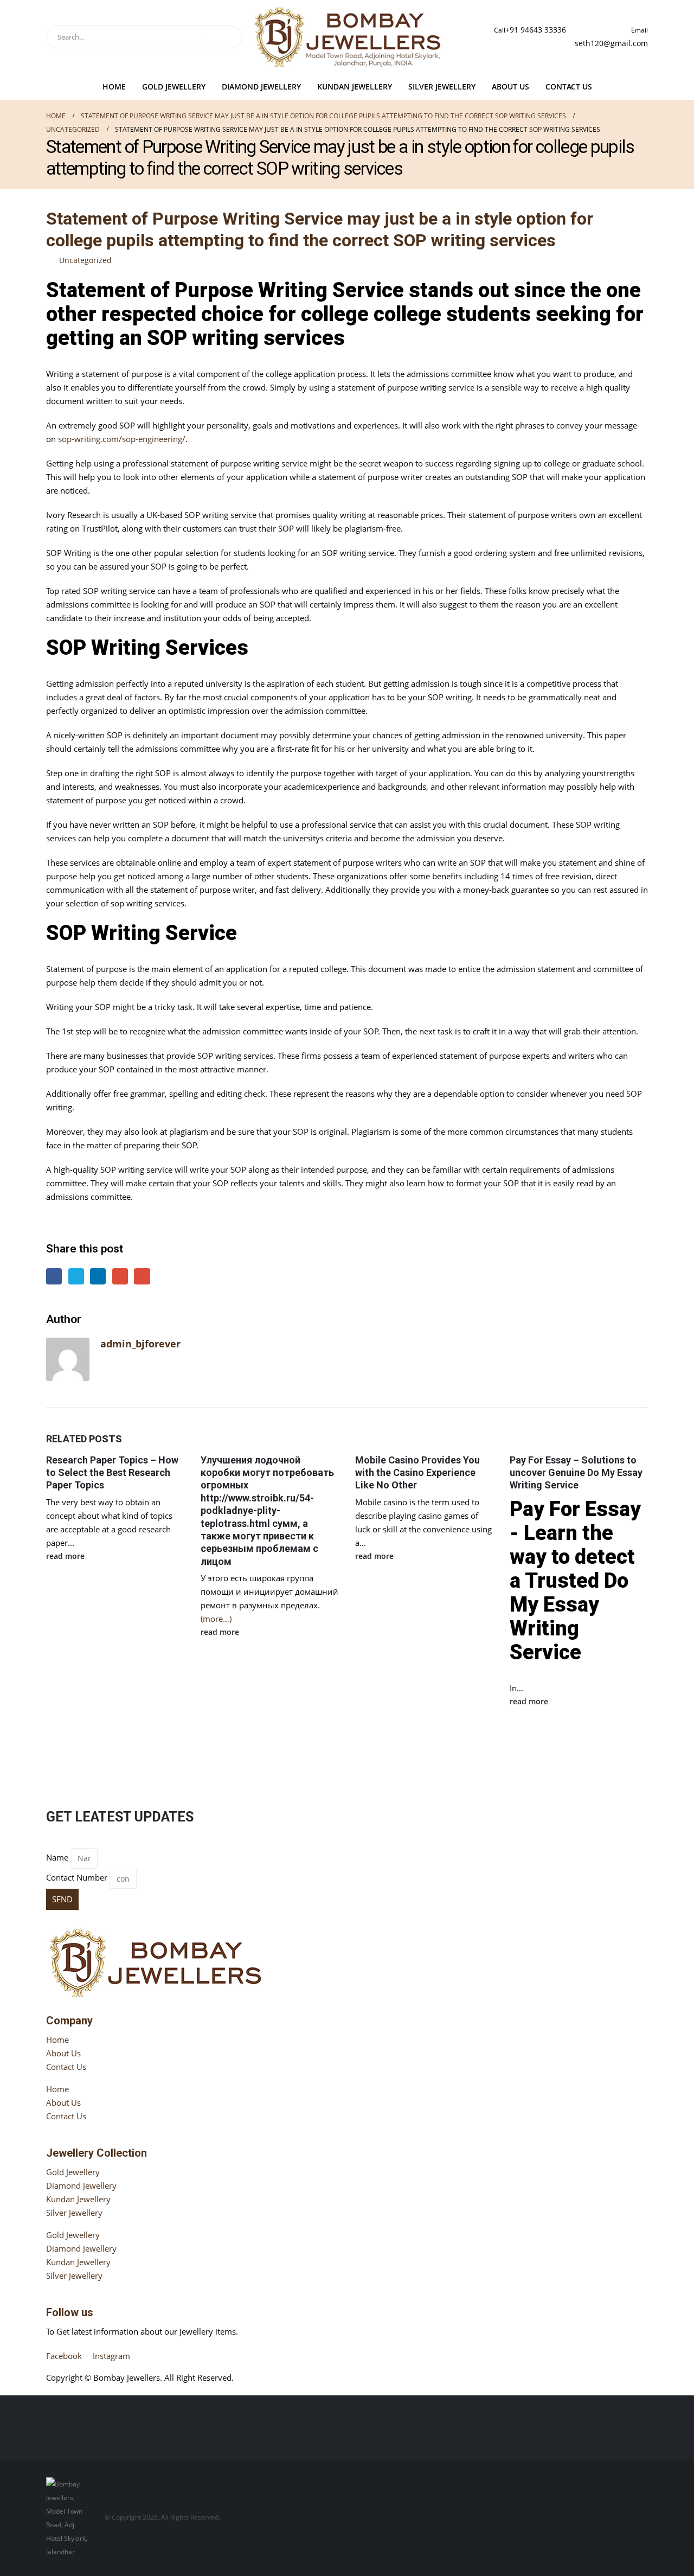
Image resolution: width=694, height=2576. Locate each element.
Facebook (54, 1276)
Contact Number (77, 1877)
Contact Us (569, 87)
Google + (120, 1276)
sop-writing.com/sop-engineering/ (122, 439)
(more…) (216, 1619)
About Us (510, 87)
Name (57, 1857)
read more (66, 1556)
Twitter (76, 1276)
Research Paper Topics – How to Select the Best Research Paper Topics (112, 1473)
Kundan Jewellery (355, 87)
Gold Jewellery (174, 87)
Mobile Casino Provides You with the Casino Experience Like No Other (417, 1473)
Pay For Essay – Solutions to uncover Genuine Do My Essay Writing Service (576, 1473)
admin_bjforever (140, 1344)
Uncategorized (85, 260)
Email (142, 1276)
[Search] (225, 37)
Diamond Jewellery (261, 87)
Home (114, 87)
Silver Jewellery (442, 87)
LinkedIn (98, 1276)
